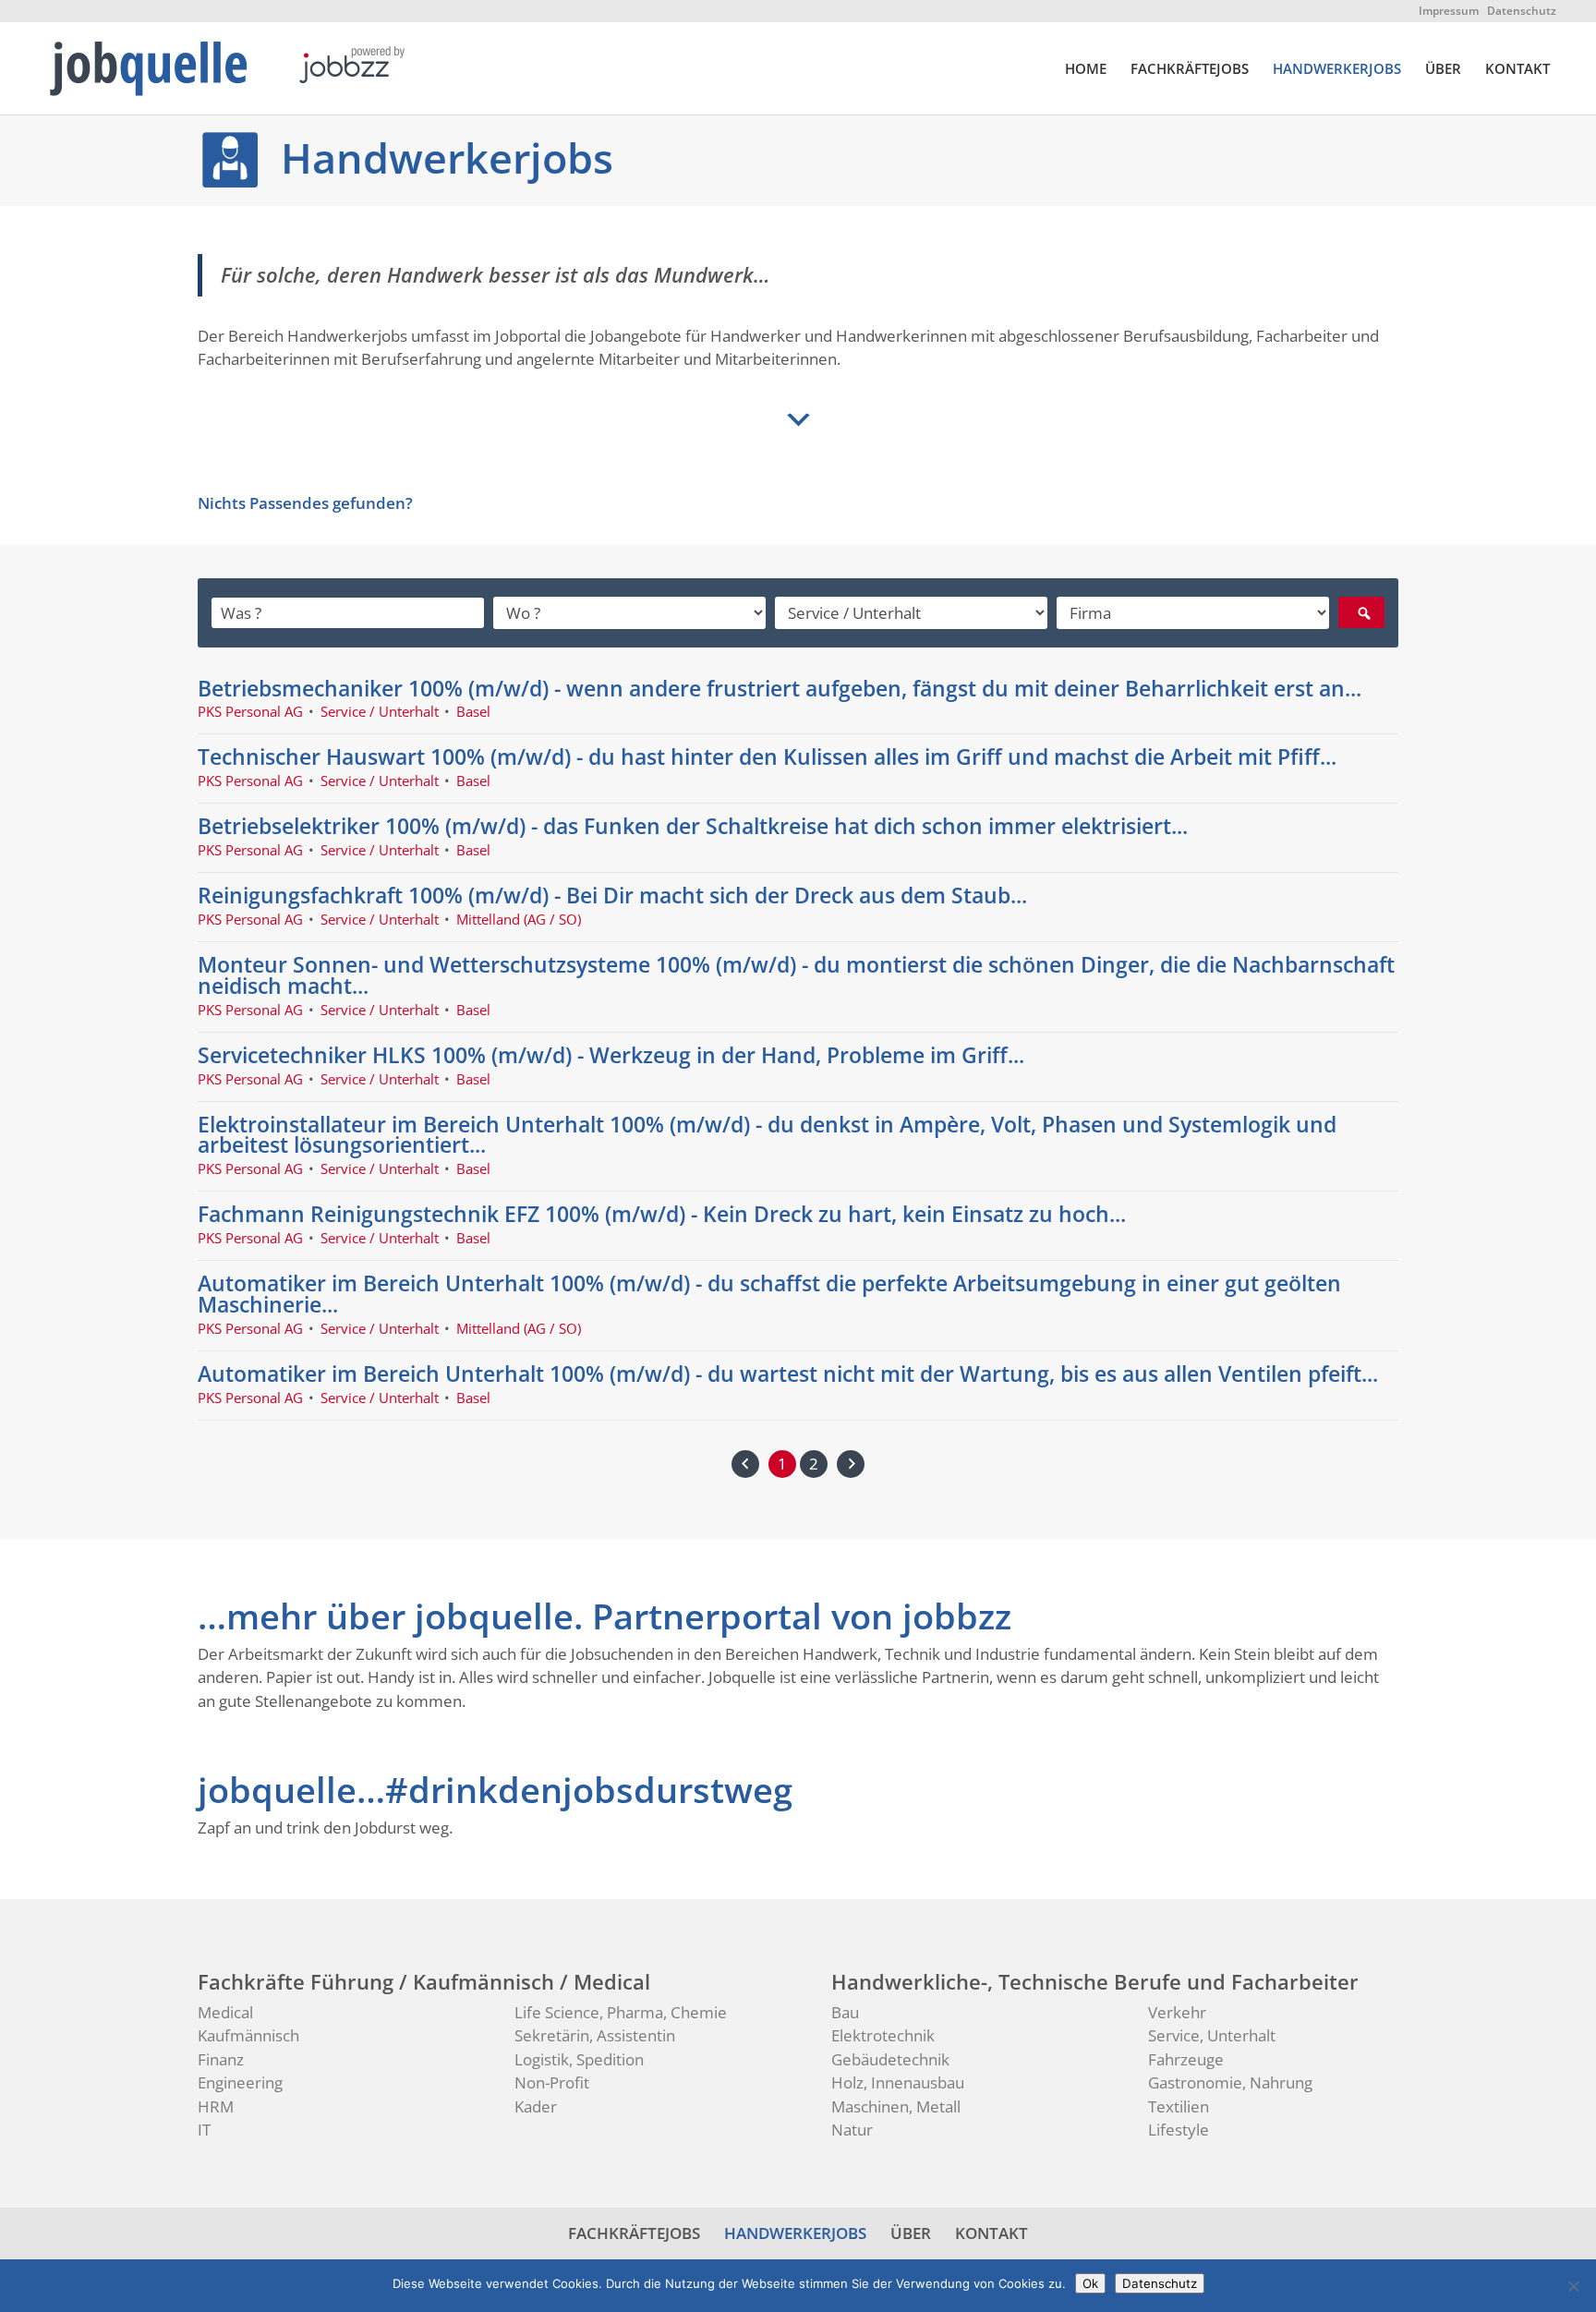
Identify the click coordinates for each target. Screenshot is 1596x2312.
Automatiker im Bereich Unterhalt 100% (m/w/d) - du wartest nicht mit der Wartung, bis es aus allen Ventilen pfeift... (788, 1374)
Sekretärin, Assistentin (595, 2035)
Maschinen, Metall (896, 2106)
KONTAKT (1517, 70)
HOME (1086, 70)
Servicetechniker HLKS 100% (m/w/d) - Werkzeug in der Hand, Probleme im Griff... (611, 1055)
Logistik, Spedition (579, 2059)
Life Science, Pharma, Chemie (621, 2012)
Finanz (221, 2059)
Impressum (1449, 11)
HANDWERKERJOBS (1337, 70)
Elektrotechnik (883, 2035)
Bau (845, 2012)
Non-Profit (552, 2082)
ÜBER (1443, 70)
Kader (536, 2106)
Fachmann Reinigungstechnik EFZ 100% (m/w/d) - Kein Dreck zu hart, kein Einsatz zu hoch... (662, 1214)
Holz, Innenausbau (898, 2082)
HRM (216, 2106)
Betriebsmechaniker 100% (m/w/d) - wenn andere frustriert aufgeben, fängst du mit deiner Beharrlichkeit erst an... (780, 688)
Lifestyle (1179, 2130)
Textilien (1179, 2106)
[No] (1573, 2286)
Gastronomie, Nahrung (1230, 2082)
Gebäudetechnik (890, 2059)
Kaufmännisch (248, 2035)
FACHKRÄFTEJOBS (1190, 70)
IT (204, 2130)
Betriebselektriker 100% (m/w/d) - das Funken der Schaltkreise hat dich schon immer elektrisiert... (693, 826)
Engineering (240, 2082)
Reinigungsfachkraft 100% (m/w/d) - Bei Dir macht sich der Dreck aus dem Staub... (612, 895)
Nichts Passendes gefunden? (305, 503)
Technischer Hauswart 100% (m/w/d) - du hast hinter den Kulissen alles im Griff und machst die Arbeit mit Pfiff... (767, 757)
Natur (852, 2130)
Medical (225, 2012)
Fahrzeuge (1186, 2059)
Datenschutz (1522, 11)
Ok (1090, 2283)
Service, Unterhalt (1212, 2035)
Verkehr (1177, 2012)
